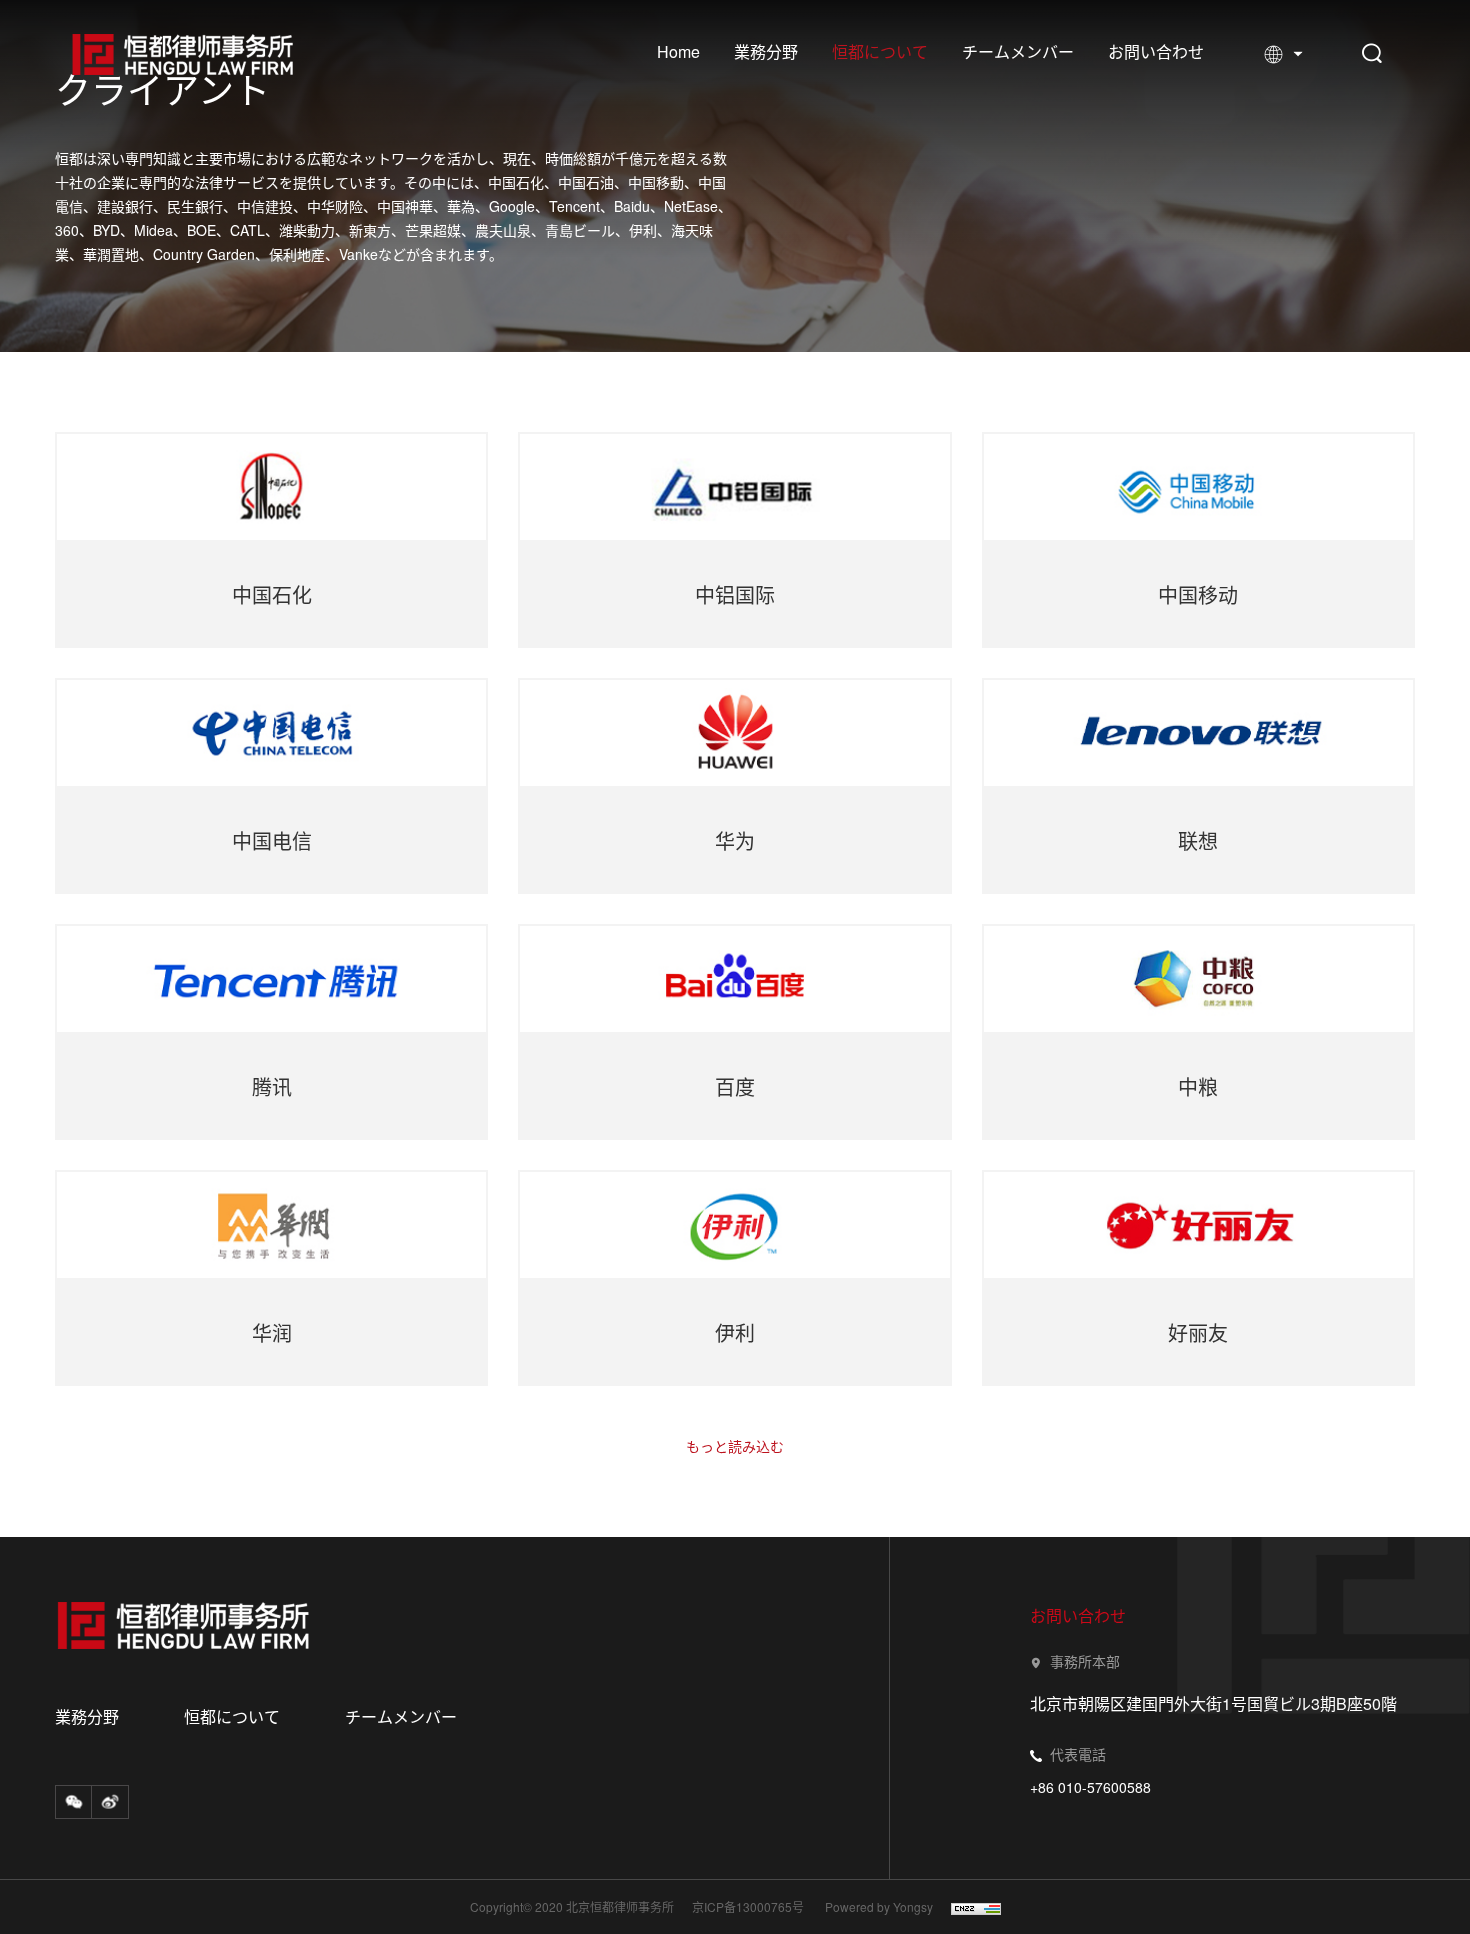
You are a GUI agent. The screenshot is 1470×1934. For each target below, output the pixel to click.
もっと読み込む (735, 1446)
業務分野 (766, 51)
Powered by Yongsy (879, 1907)
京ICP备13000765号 (748, 1907)
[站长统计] (968, 1908)
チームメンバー (1018, 51)
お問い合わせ (1156, 51)
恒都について (880, 51)
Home (678, 51)
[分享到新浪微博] (110, 1802)
